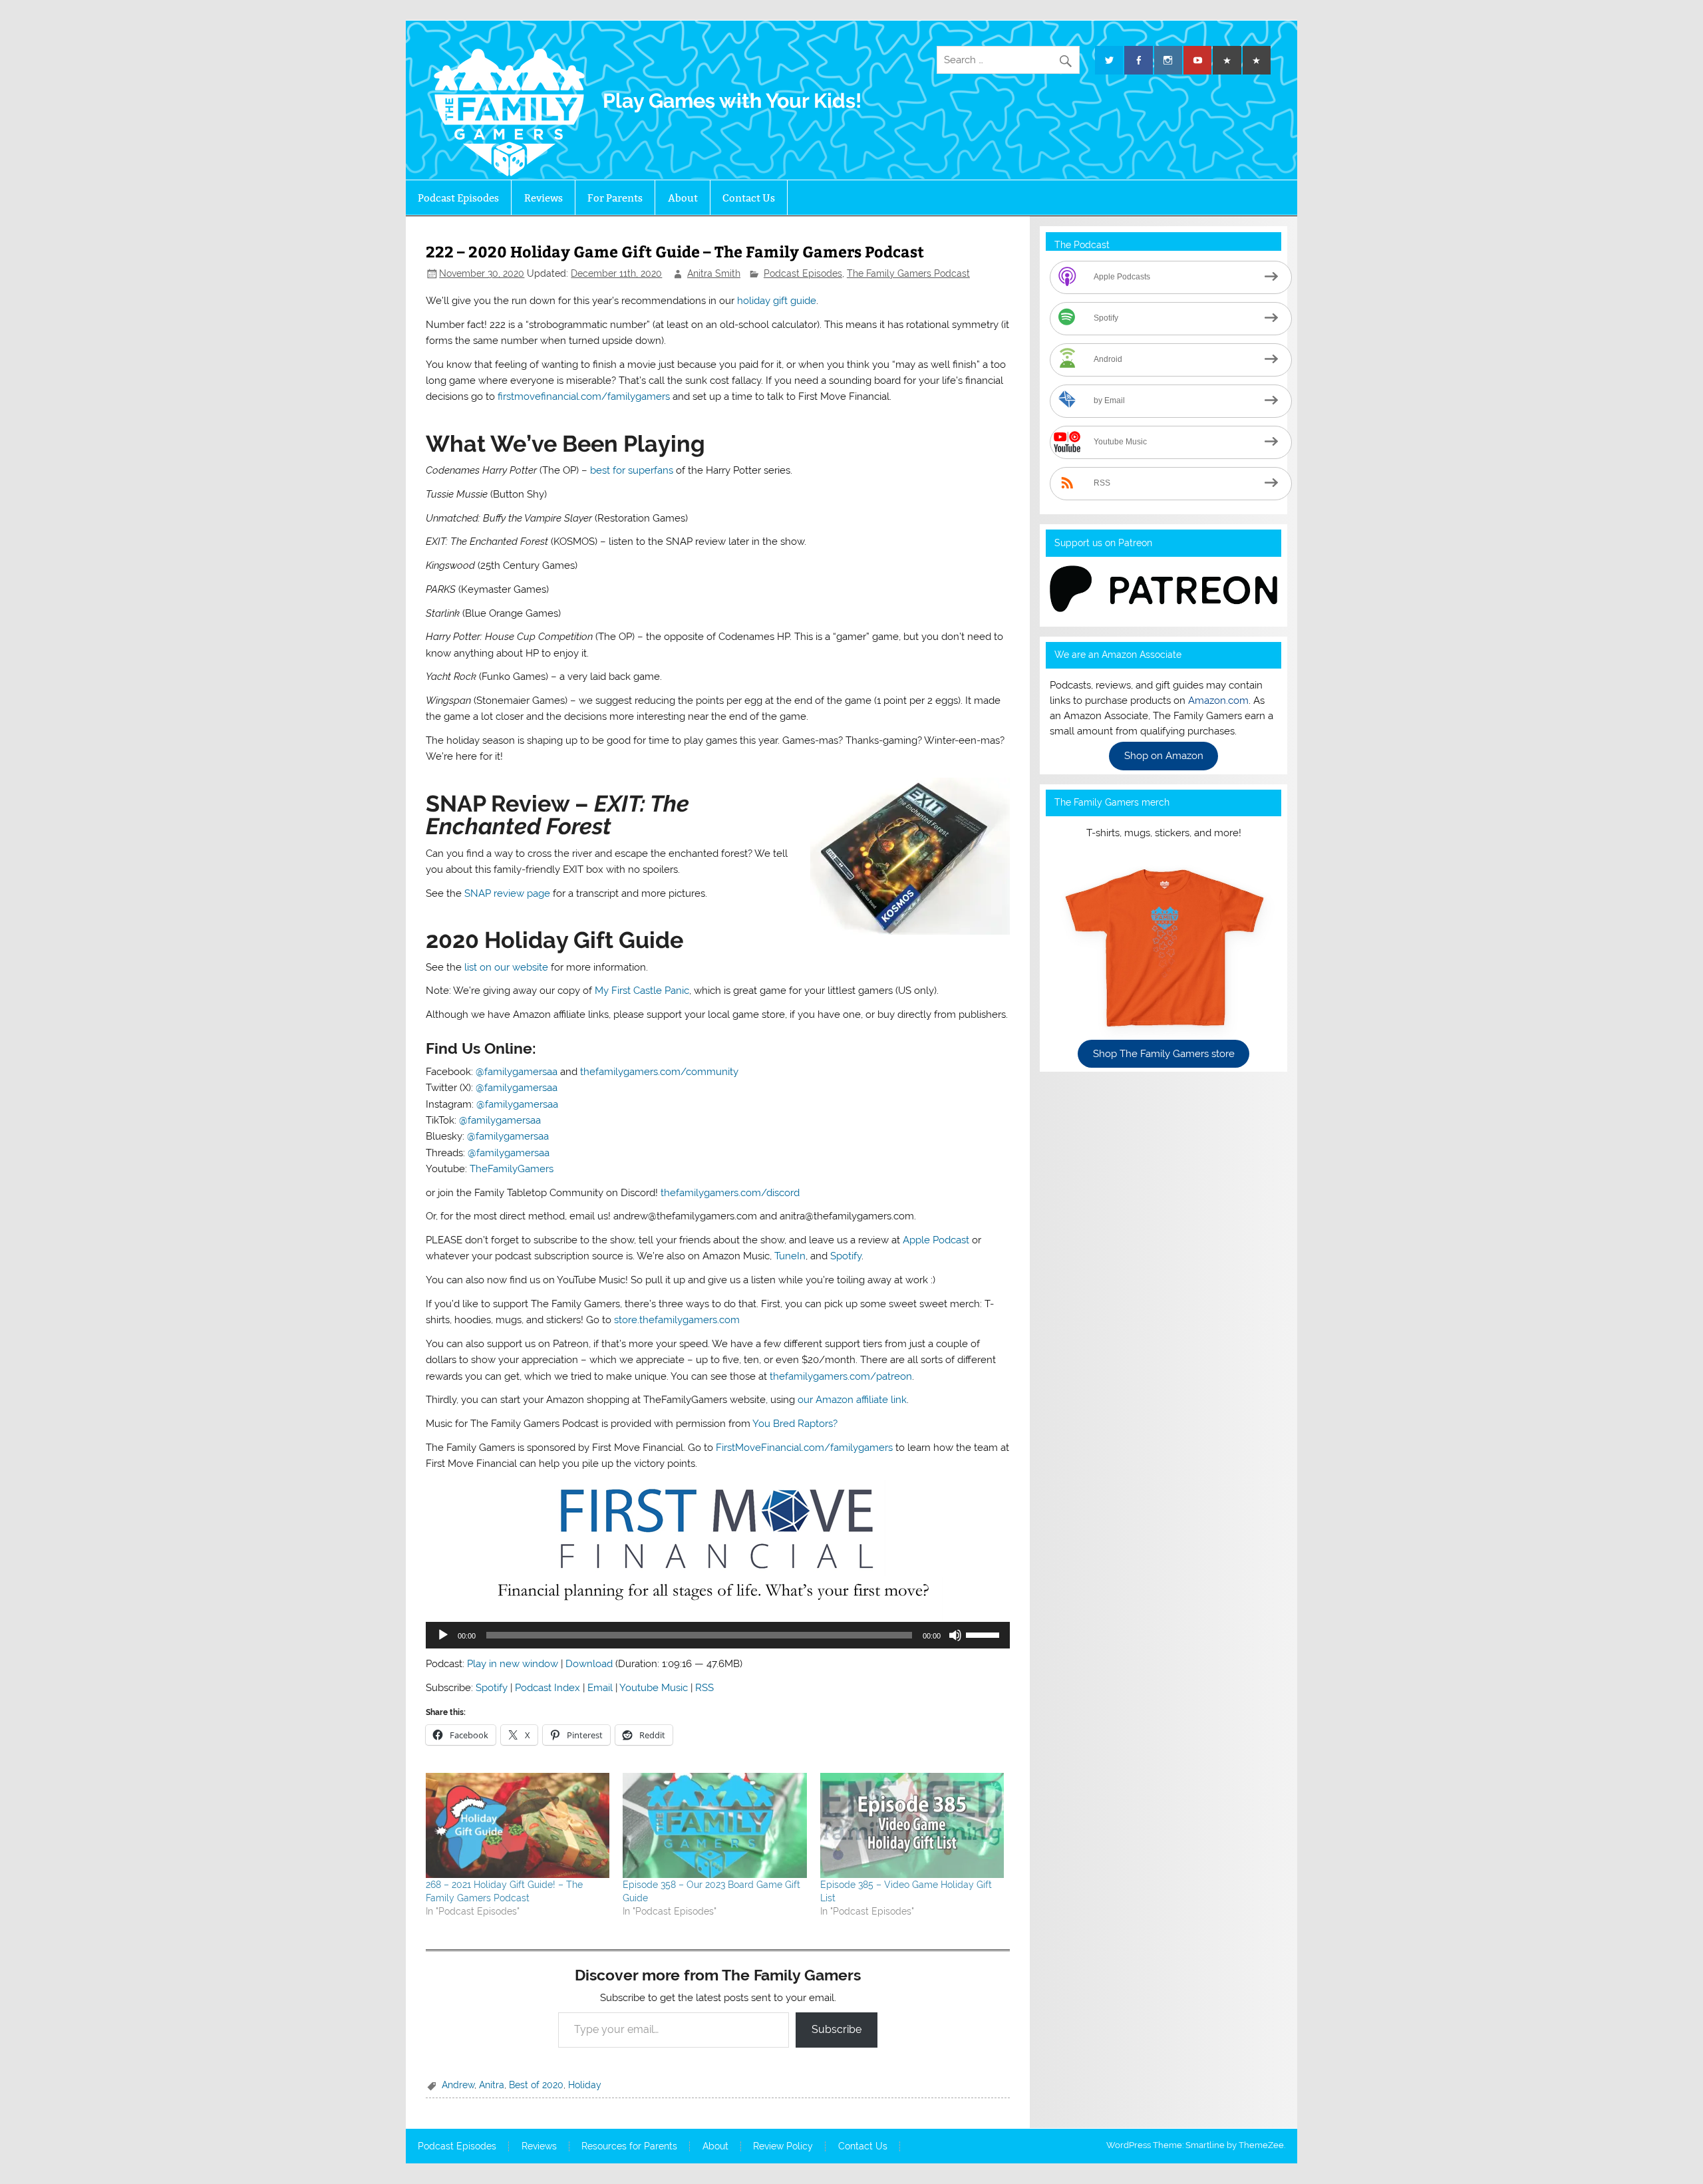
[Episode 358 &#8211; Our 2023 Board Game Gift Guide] (714, 1825)
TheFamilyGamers (512, 1169)
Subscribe (837, 2029)
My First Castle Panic (642, 991)
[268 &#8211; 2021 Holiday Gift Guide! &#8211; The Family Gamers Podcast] (518, 1825)
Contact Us (749, 198)
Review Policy (783, 2147)
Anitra (492, 2085)
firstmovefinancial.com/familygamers (584, 396)
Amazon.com (1218, 701)
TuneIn (790, 1256)
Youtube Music (654, 1688)
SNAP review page (507, 893)
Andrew (458, 2085)
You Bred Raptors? (795, 1424)
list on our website (506, 967)
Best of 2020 (536, 2085)
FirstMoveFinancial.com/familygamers (804, 1448)
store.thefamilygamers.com (677, 1320)
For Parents (615, 198)
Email (600, 1688)
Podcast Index (547, 1688)
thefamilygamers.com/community (659, 1072)
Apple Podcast (936, 1240)
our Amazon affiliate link (852, 1400)
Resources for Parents (629, 2147)
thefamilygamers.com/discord (730, 1193)
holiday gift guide (777, 301)
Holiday (585, 2085)
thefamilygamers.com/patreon (841, 1376)
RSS (704, 1688)
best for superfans (632, 470)
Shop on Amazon (1164, 756)
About (683, 198)
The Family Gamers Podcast (908, 273)
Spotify (846, 1256)
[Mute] (955, 1635)
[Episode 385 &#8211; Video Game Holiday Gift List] (912, 1825)
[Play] (443, 1635)
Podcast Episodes (458, 198)
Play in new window (513, 1664)
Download (589, 1664)
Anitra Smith (714, 273)
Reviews (543, 198)
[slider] (985, 1634)
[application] (717, 1635)
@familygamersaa (517, 1072)
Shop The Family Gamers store (1164, 1054)
